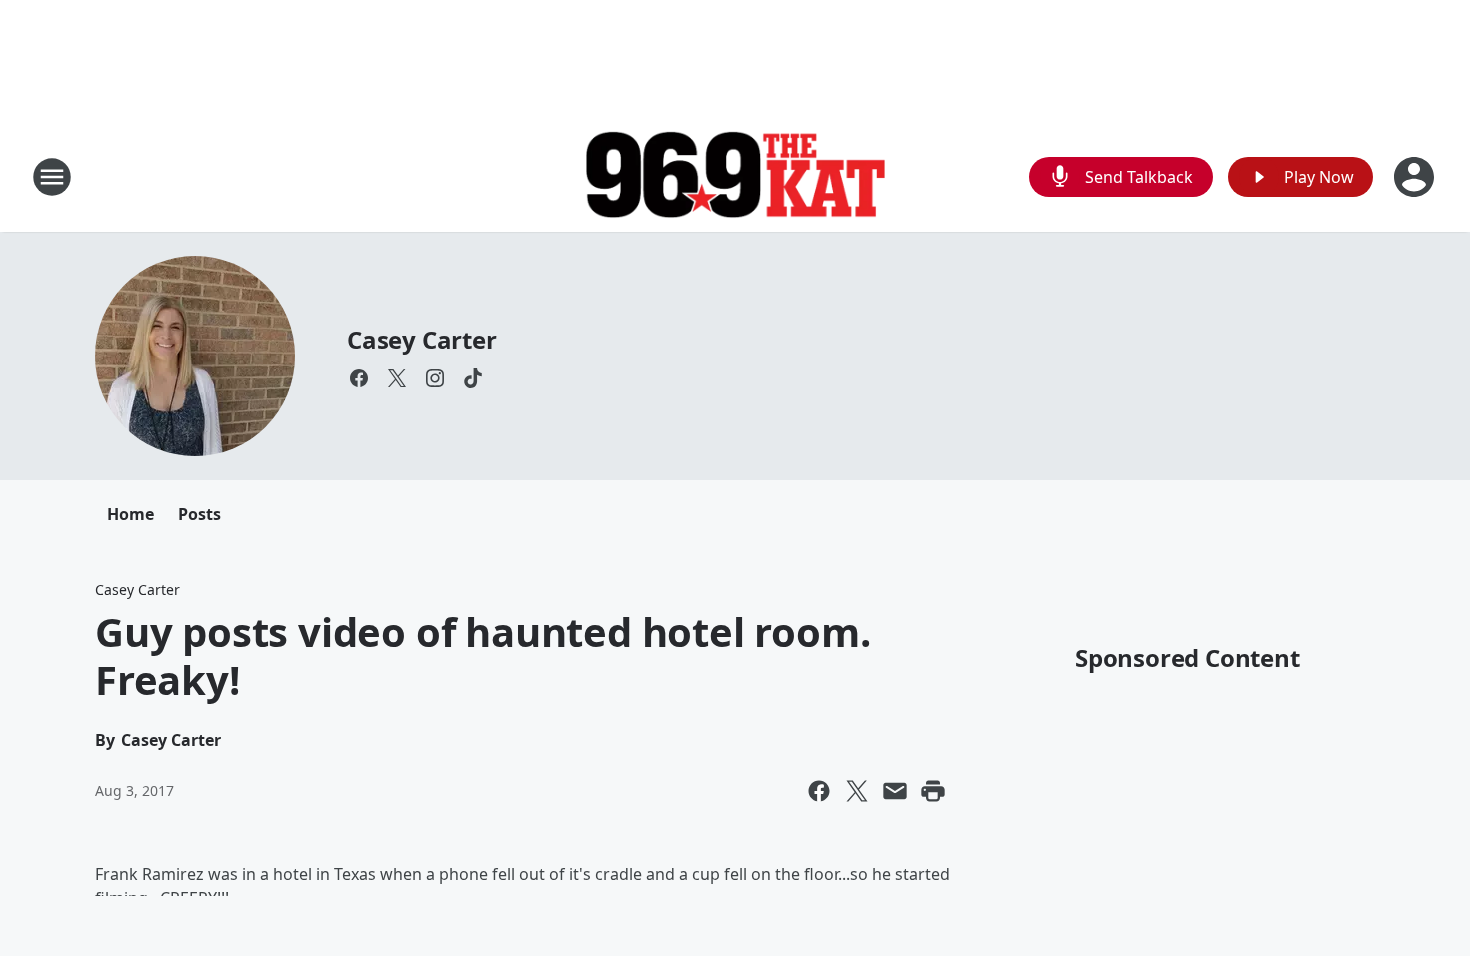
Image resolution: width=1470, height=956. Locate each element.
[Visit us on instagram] (435, 378)
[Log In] (1416, 177)
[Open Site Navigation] (52, 177)
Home (130, 514)
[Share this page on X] (857, 791)
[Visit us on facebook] (359, 378)
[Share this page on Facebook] (819, 791)
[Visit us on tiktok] (473, 378)
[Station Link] (735, 177)
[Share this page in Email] (895, 791)
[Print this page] (933, 791)
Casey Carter (422, 339)
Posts (199, 514)
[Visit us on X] (397, 378)
